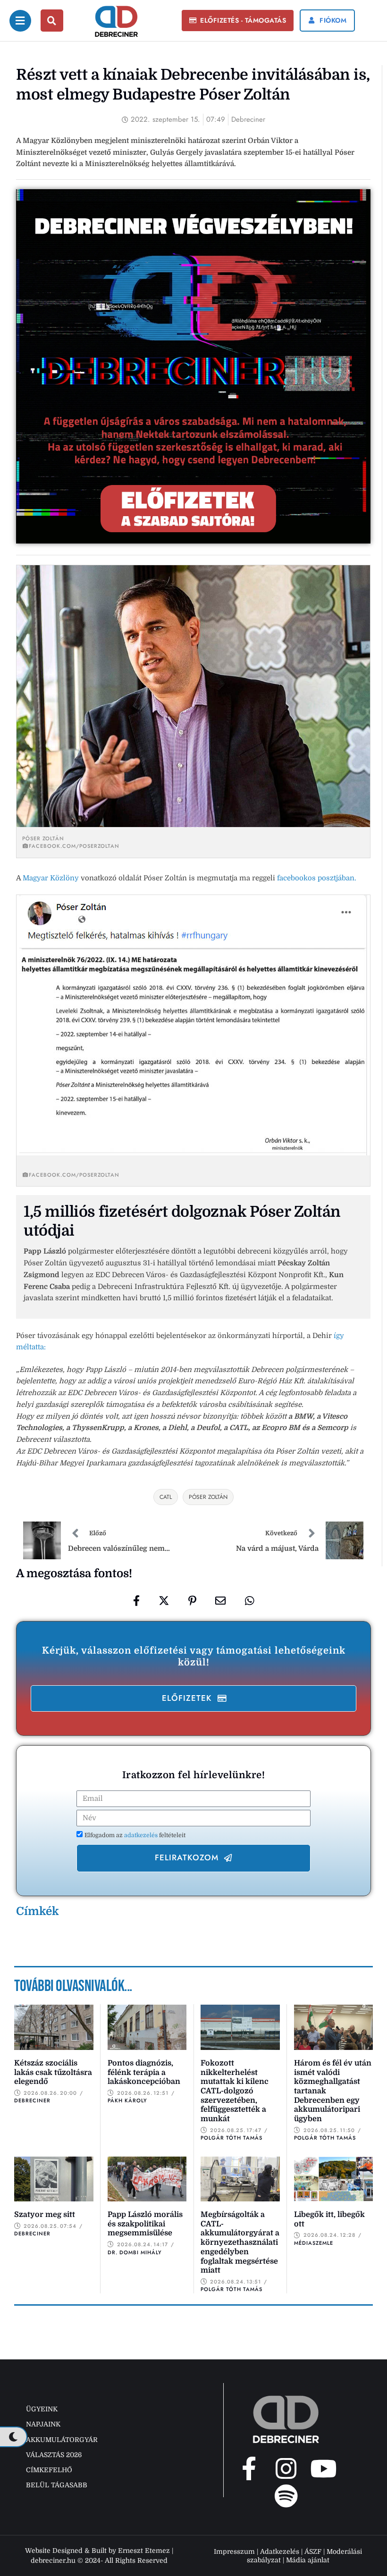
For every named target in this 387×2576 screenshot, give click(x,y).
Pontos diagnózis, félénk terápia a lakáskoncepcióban (144, 2072)
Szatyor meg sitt (45, 2215)
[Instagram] (286, 2468)
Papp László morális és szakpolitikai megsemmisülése (145, 2224)
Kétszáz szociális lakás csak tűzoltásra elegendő (53, 2072)
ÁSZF (313, 2551)
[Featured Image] (54, 2027)
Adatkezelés (280, 2551)
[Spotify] (286, 2496)
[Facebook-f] (249, 2468)
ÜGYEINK (42, 2409)
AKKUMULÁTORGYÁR (62, 2440)
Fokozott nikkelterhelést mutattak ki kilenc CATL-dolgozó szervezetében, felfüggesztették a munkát (235, 2091)
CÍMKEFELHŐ (49, 2470)
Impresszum (234, 2551)
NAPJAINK (43, 2424)
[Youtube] (323, 2468)
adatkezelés (142, 1835)
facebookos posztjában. (317, 878)
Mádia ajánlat (308, 2560)
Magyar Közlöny (51, 878)
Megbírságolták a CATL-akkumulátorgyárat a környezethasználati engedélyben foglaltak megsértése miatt (240, 2242)
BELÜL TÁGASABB (57, 2485)
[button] (238, 21)
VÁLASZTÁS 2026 (54, 2455)
